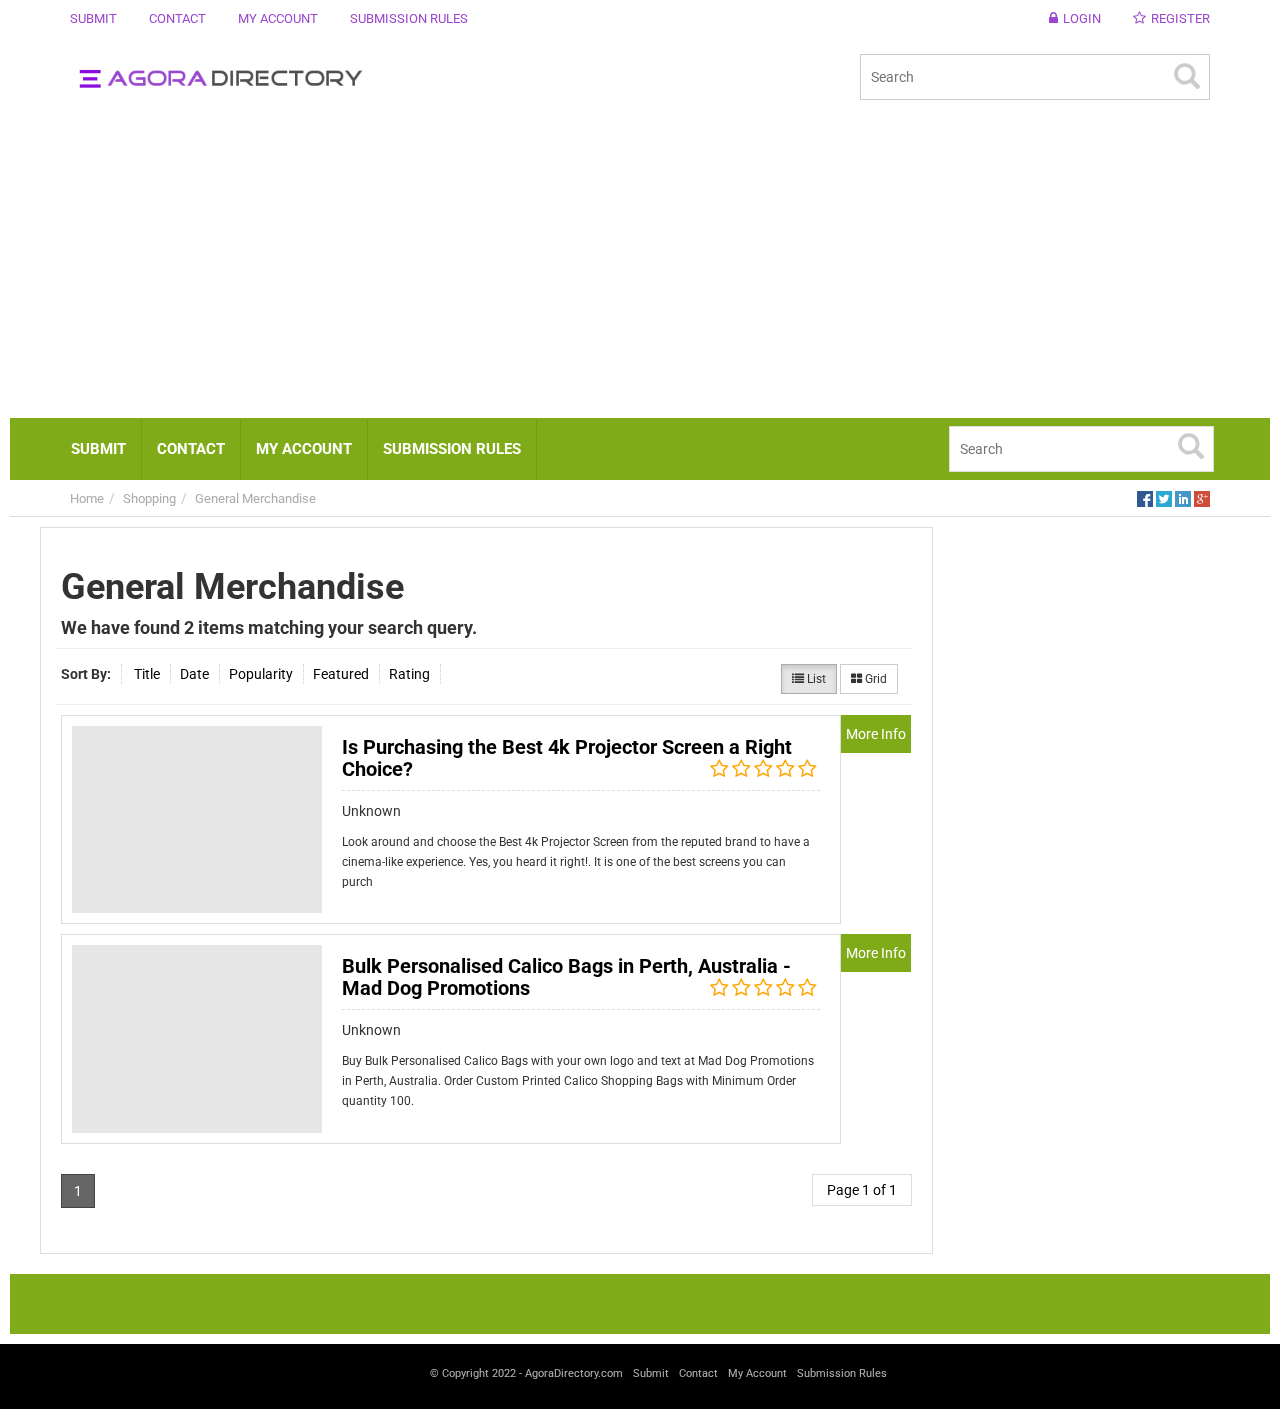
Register (1180, 18)
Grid (874, 679)
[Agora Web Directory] (347, 78)
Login (1082, 18)
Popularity (261, 674)
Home (87, 498)
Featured (341, 674)
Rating (409, 674)
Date (194, 674)
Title (147, 674)
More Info (876, 734)
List (815, 679)
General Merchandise (255, 498)
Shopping (149, 498)
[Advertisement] (640, 268)
